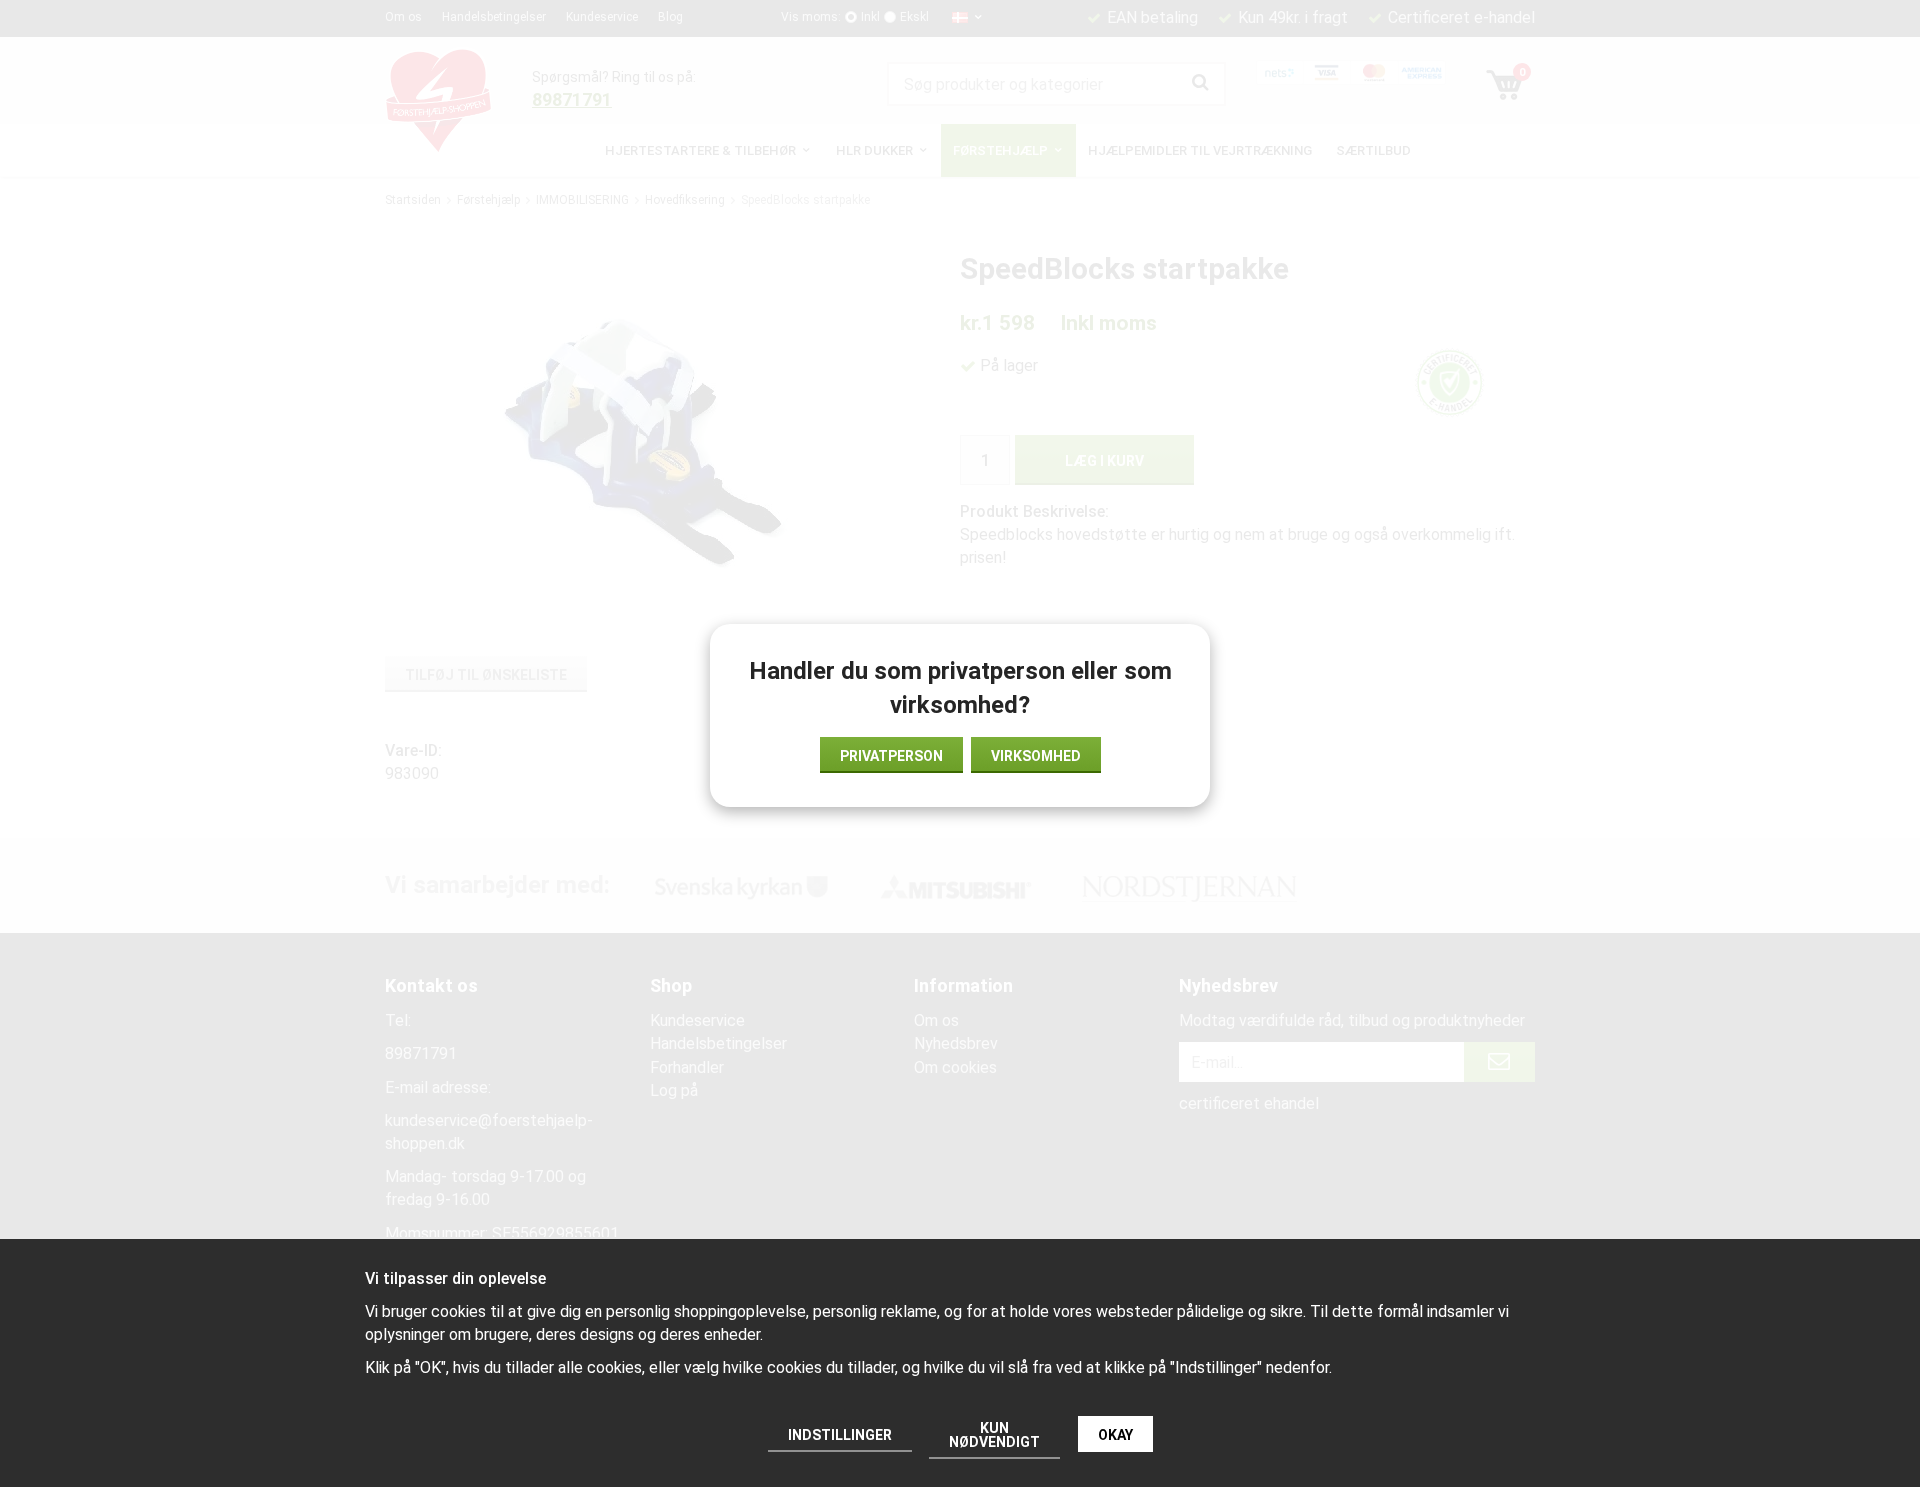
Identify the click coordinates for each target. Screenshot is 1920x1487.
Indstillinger (840, 1435)
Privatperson (891, 756)
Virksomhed (1036, 756)
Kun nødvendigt (994, 1435)
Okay (1115, 1435)
